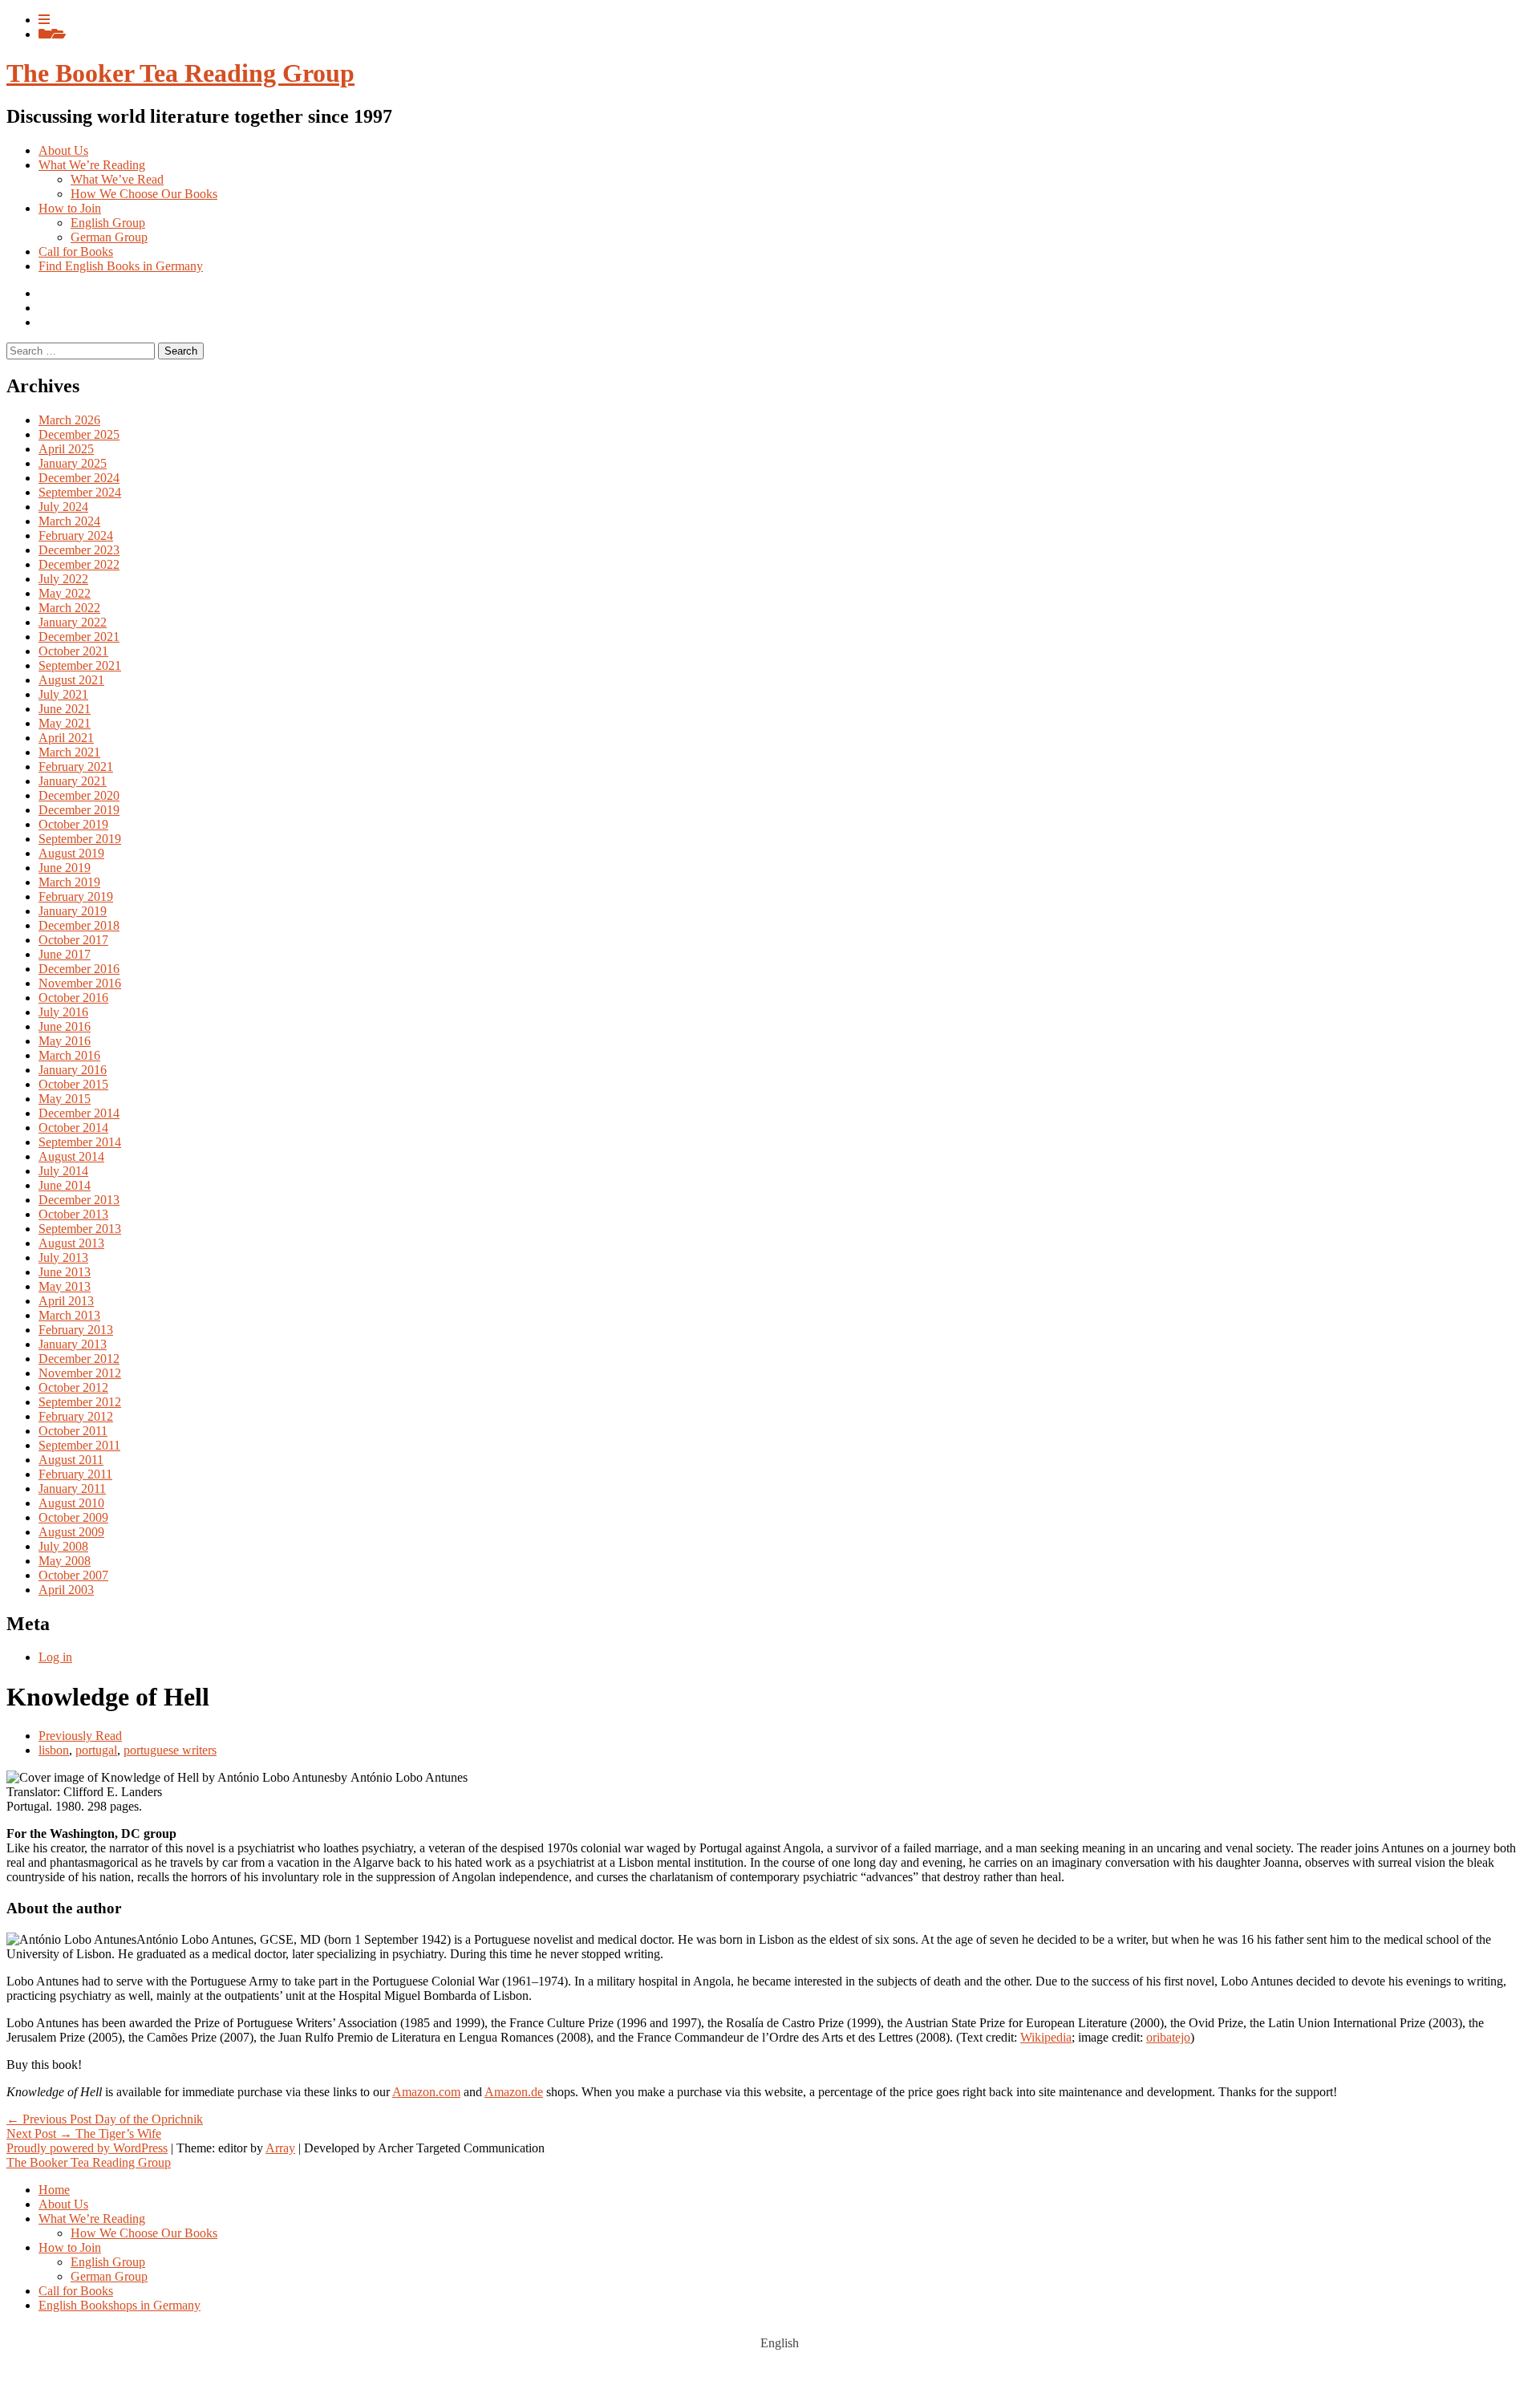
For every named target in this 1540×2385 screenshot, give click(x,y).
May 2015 (65, 1099)
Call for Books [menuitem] (76, 2291)
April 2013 (66, 1301)
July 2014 (63, 1171)
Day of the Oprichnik (105, 2119)
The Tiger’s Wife (84, 2134)
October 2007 (73, 1575)
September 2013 (80, 1229)
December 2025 (79, 434)
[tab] (44, 20)
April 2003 (66, 1590)
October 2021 (73, 651)
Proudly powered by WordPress (87, 2148)
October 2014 (73, 1128)
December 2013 (79, 1200)
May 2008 (65, 1561)
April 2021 (66, 738)
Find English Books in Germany (121, 266)
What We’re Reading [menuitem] (92, 2219)
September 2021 (80, 665)
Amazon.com (426, 2092)
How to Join (70, 208)
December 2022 (79, 564)
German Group (109, 237)
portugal (96, 1750)
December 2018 (79, 925)
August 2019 (71, 853)
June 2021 (65, 709)
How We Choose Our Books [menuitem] (144, 2233)
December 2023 (79, 550)
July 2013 (63, 1257)
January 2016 (73, 1070)
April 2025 (66, 449)
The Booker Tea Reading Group (180, 73)
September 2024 (80, 492)
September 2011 (79, 1445)
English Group (108, 223)
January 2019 (73, 911)
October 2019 (73, 824)
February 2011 (75, 1474)
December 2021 (79, 637)
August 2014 (71, 1156)
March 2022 (69, 608)
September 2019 (80, 839)
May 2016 (65, 1041)
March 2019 (69, 882)
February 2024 (76, 535)
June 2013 (65, 1272)
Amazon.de (514, 2092)
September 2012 (80, 1402)
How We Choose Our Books (144, 194)
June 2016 (65, 1026)
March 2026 (69, 420)
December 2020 (79, 795)
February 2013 (76, 1330)
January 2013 (73, 1344)
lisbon (54, 1750)
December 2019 (79, 810)
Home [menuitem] (54, 2190)
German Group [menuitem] (109, 2276)
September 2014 (80, 1142)
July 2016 (63, 1012)
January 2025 (73, 463)
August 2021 (71, 680)
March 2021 (69, 752)
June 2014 (65, 1185)
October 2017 (73, 940)
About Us (63, 150)
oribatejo (1168, 2037)
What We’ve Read (117, 179)
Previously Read (80, 1736)
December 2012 (79, 1359)
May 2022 (65, 593)
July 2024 (63, 507)
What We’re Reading (92, 165)
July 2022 (63, 579)
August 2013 (71, 1243)
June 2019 (65, 868)
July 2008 (63, 1546)
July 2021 (63, 694)
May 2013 (65, 1286)
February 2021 (76, 767)
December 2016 (79, 969)
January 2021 (73, 781)
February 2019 (76, 896)
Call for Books (76, 251)
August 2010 (71, 1503)
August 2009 (71, 1532)
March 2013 (69, 1315)
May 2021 (65, 723)
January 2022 (73, 622)
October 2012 (73, 1387)
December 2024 (79, 478)
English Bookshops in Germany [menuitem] (120, 2305)
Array (280, 2148)
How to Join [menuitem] (70, 2247)
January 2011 (72, 1489)
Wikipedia (1046, 2037)
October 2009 (73, 1517)
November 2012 (80, 1373)
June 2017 (65, 954)
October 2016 (73, 998)
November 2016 (80, 983)
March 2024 (69, 521)
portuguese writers (170, 1750)
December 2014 (79, 1113)
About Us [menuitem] (63, 2204)
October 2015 (73, 1084)
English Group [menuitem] (108, 2262)
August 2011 (71, 1460)
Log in (55, 1657)
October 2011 (73, 1431)
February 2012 (76, 1416)
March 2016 (69, 1055)
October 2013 (73, 1214)
